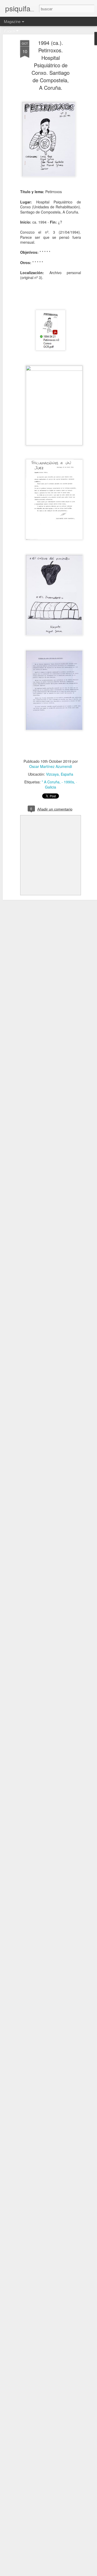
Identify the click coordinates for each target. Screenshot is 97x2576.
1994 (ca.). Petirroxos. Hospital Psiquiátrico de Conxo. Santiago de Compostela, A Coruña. (51, 65)
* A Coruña (51, 782)
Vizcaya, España (60, 774)
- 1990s (68, 782)
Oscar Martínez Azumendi (51, 766)
